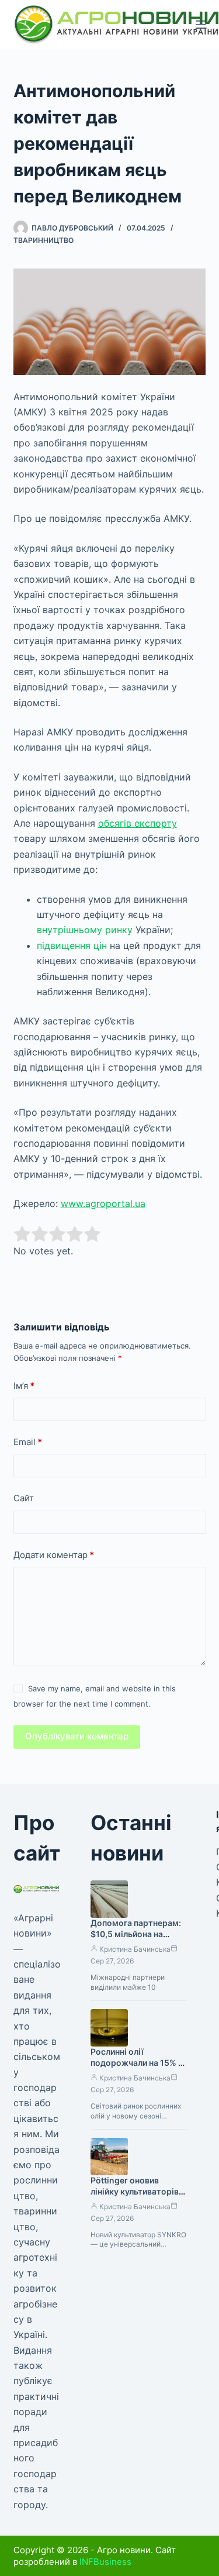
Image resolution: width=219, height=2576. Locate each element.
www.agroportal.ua (103, 1203)
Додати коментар (54, 1555)
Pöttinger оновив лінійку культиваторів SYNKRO (135, 2191)
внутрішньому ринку (85, 930)
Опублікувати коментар (77, 1736)
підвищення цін (72, 945)
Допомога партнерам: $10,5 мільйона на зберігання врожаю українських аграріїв (136, 1939)
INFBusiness (105, 2562)
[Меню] (201, 25)
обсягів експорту (138, 823)
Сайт (24, 1498)
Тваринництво (44, 240)
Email (28, 1442)
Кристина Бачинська (135, 1949)
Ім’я (24, 1386)
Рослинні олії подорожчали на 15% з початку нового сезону (137, 2063)
